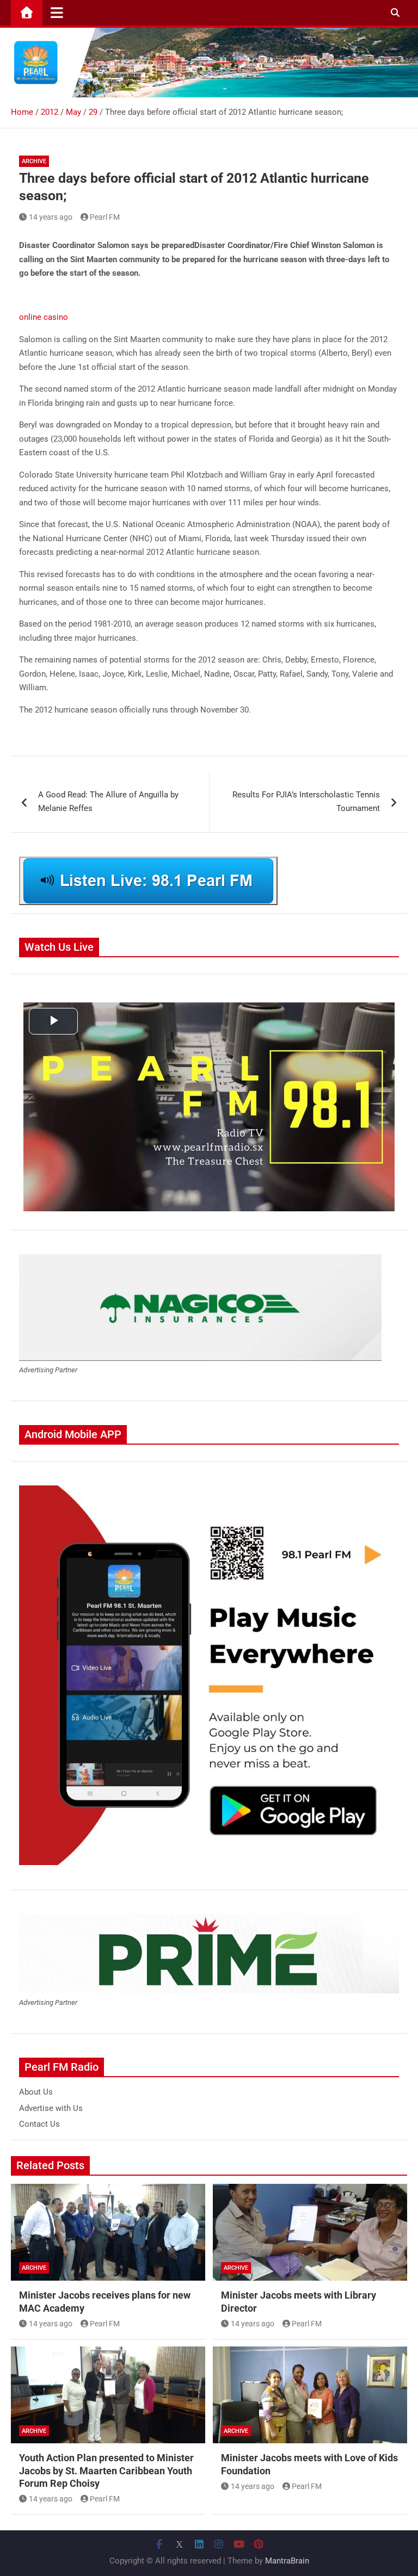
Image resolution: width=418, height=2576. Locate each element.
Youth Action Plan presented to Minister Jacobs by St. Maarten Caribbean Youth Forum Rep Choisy (106, 2470)
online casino (44, 317)
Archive (34, 161)
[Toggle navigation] (57, 13)
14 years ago (51, 217)
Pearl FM (105, 217)
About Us (36, 2092)
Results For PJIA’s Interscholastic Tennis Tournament (306, 802)
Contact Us (39, 2124)
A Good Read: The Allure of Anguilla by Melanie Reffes (108, 802)
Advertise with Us (51, 2108)
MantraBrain (287, 2561)
